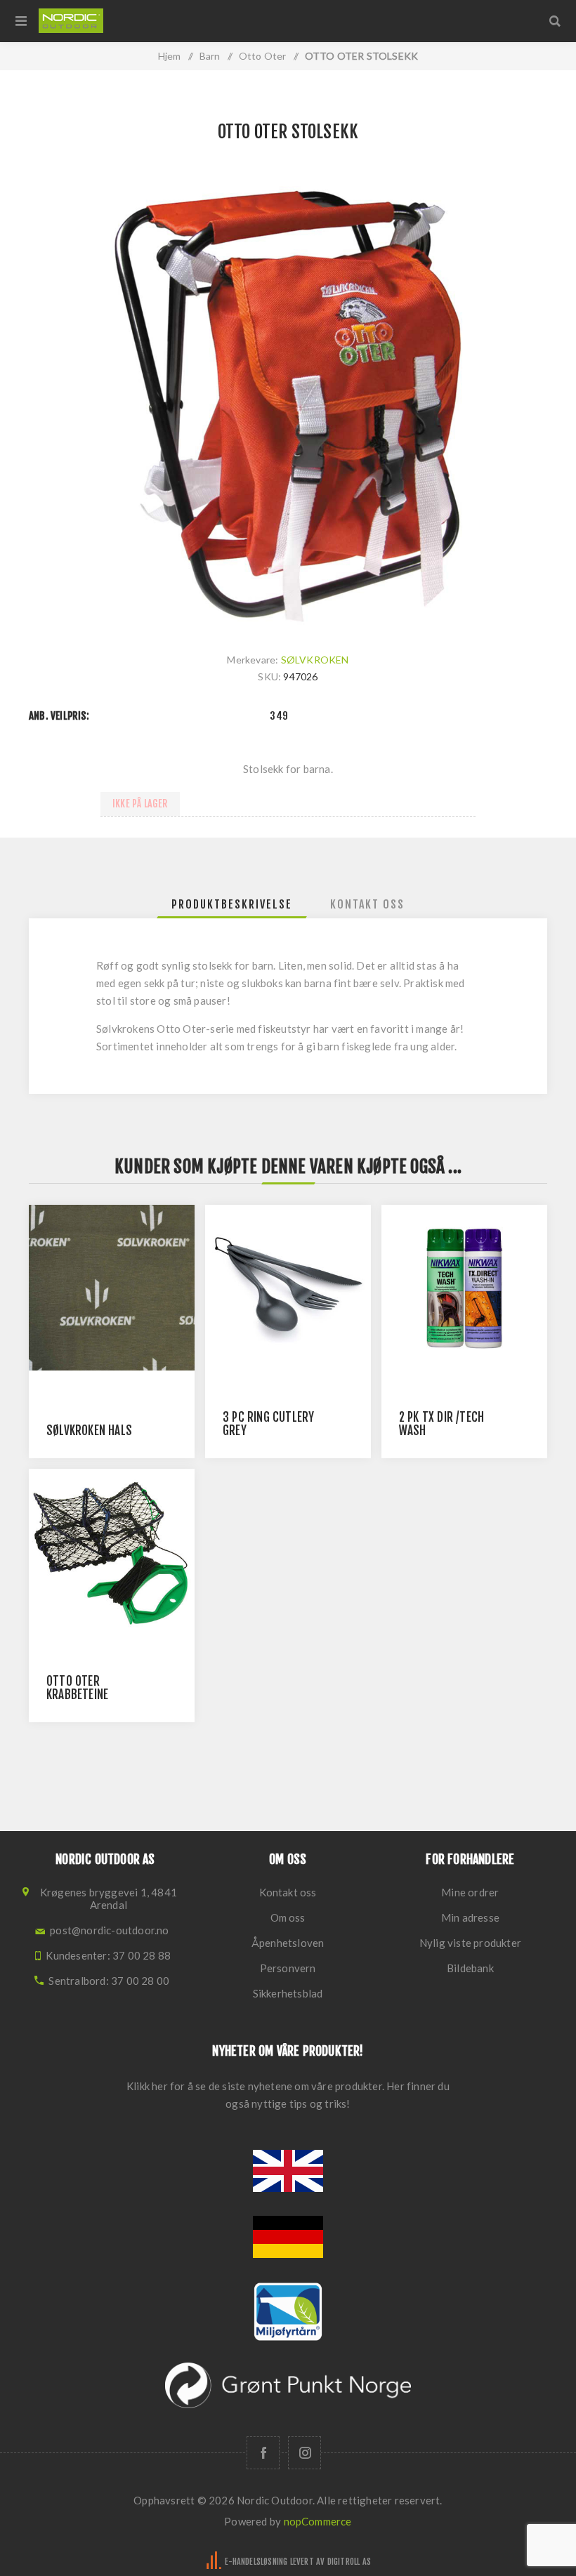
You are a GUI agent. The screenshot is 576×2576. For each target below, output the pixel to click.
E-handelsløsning (256, 2562)
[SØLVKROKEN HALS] (112, 1288)
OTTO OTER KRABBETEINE (77, 1688)
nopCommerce (318, 2521)
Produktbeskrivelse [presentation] (232, 904)
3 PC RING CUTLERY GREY (268, 1424)
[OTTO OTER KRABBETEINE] (112, 1552)
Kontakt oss (288, 1892)
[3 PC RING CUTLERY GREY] (288, 1288)
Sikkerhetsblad (288, 1993)
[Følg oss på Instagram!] (305, 2453)
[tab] (232, 904)
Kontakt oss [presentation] (367, 904)
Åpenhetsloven (288, 1943)
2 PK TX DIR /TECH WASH (441, 1424)
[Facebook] (263, 2453)
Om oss (288, 1917)
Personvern (288, 1968)
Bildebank (470, 1968)
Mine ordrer (470, 1892)
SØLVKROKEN (315, 660)
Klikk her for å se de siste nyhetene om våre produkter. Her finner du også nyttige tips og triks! (288, 2095)
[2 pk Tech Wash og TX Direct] (464, 1288)
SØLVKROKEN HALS (89, 1431)
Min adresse (470, 1917)
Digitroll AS (349, 2562)
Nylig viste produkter (470, 1943)
